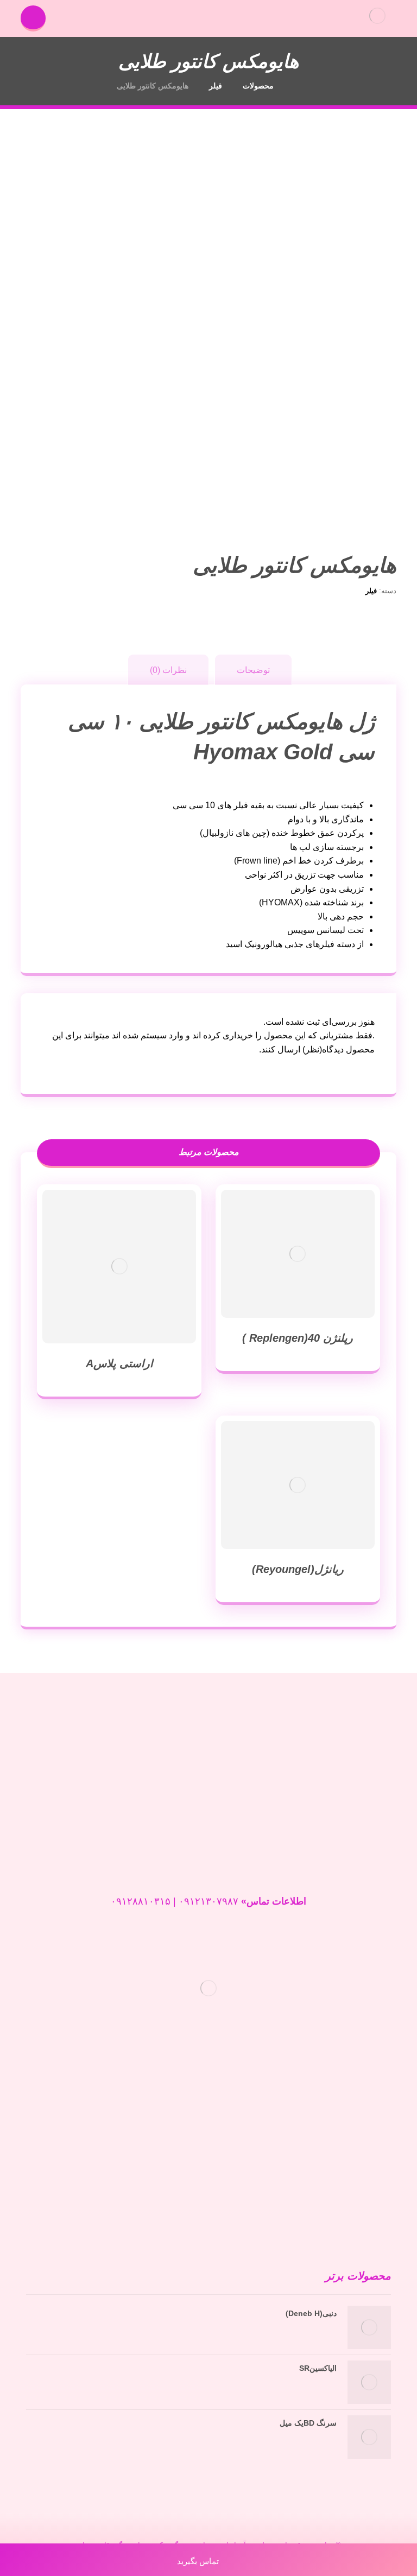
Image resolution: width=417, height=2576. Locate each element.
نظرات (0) (168, 670)
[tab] (253, 670)
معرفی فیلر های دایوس (354, 2112)
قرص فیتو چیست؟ (307, 2189)
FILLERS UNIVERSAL (353, 2150)
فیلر (371, 591)
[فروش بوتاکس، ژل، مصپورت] (377, 15)
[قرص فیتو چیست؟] (369, 2203)
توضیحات (253, 670)
